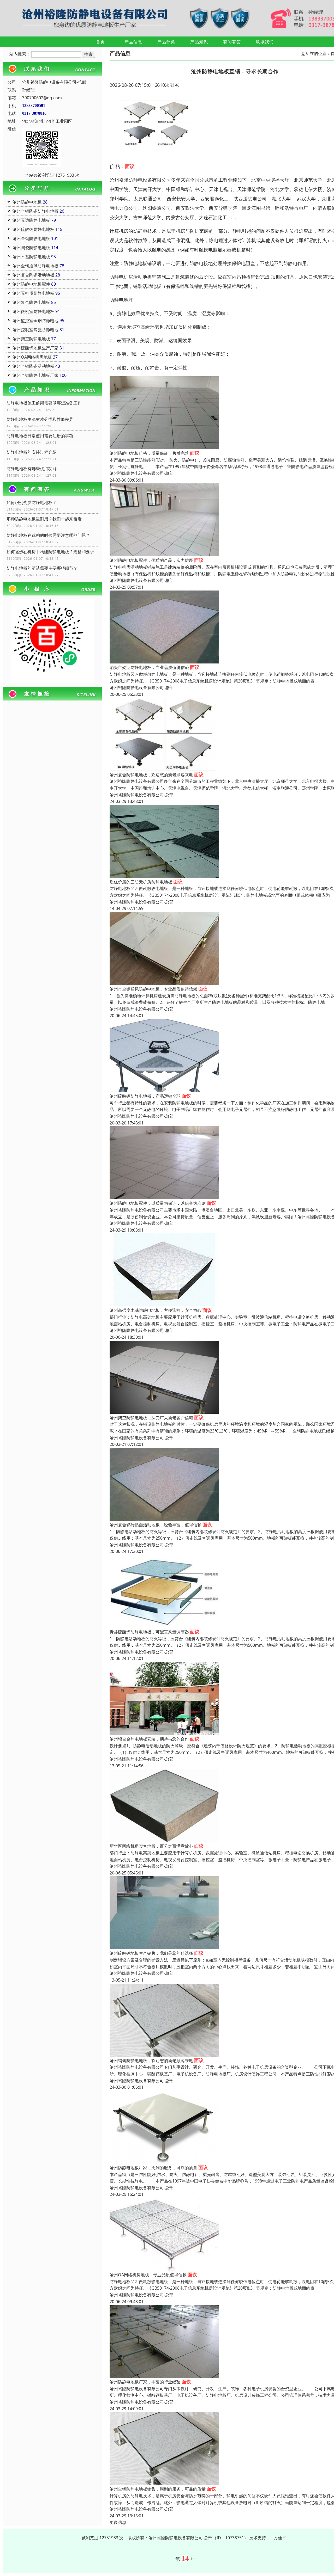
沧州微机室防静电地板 (33, 311)
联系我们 (265, 42)
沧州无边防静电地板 (31, 220)
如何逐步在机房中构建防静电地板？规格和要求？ (52, 552)
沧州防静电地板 (27, 202)
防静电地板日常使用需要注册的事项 (40, 436)
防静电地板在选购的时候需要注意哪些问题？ (48, 535)
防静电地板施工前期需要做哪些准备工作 (44, 403)
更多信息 (118, 2522)
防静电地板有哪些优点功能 (32, 469)
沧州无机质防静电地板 (33, 293)
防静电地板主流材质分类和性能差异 (40, 419)
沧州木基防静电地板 (31, 257)
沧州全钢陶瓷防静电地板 (35, 211)
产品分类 (166, 42)
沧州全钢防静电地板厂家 (35, 375)
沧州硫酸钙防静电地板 (33, 229)
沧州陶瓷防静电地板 (31, 248)
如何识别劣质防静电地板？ (32, 502)
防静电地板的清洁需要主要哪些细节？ (42, 568)
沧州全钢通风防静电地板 (35, 266)
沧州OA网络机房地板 (32, 357)
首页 (100, 42)
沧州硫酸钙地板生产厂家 (35, 348)
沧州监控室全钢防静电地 (35, 321)
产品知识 (199, 42)
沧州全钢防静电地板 (31, 238)
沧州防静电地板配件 (31, 284)
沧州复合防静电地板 (31, 302)
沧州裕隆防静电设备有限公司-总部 (142, 473)
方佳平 (280, 2538)
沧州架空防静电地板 (31, 339)
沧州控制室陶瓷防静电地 (35, 330)
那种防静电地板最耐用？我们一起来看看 (44, 519)
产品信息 (133, 42)
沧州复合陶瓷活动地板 (33, 275)
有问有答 (232, 42)
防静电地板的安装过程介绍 (32, 452)
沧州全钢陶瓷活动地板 (33, 366)
